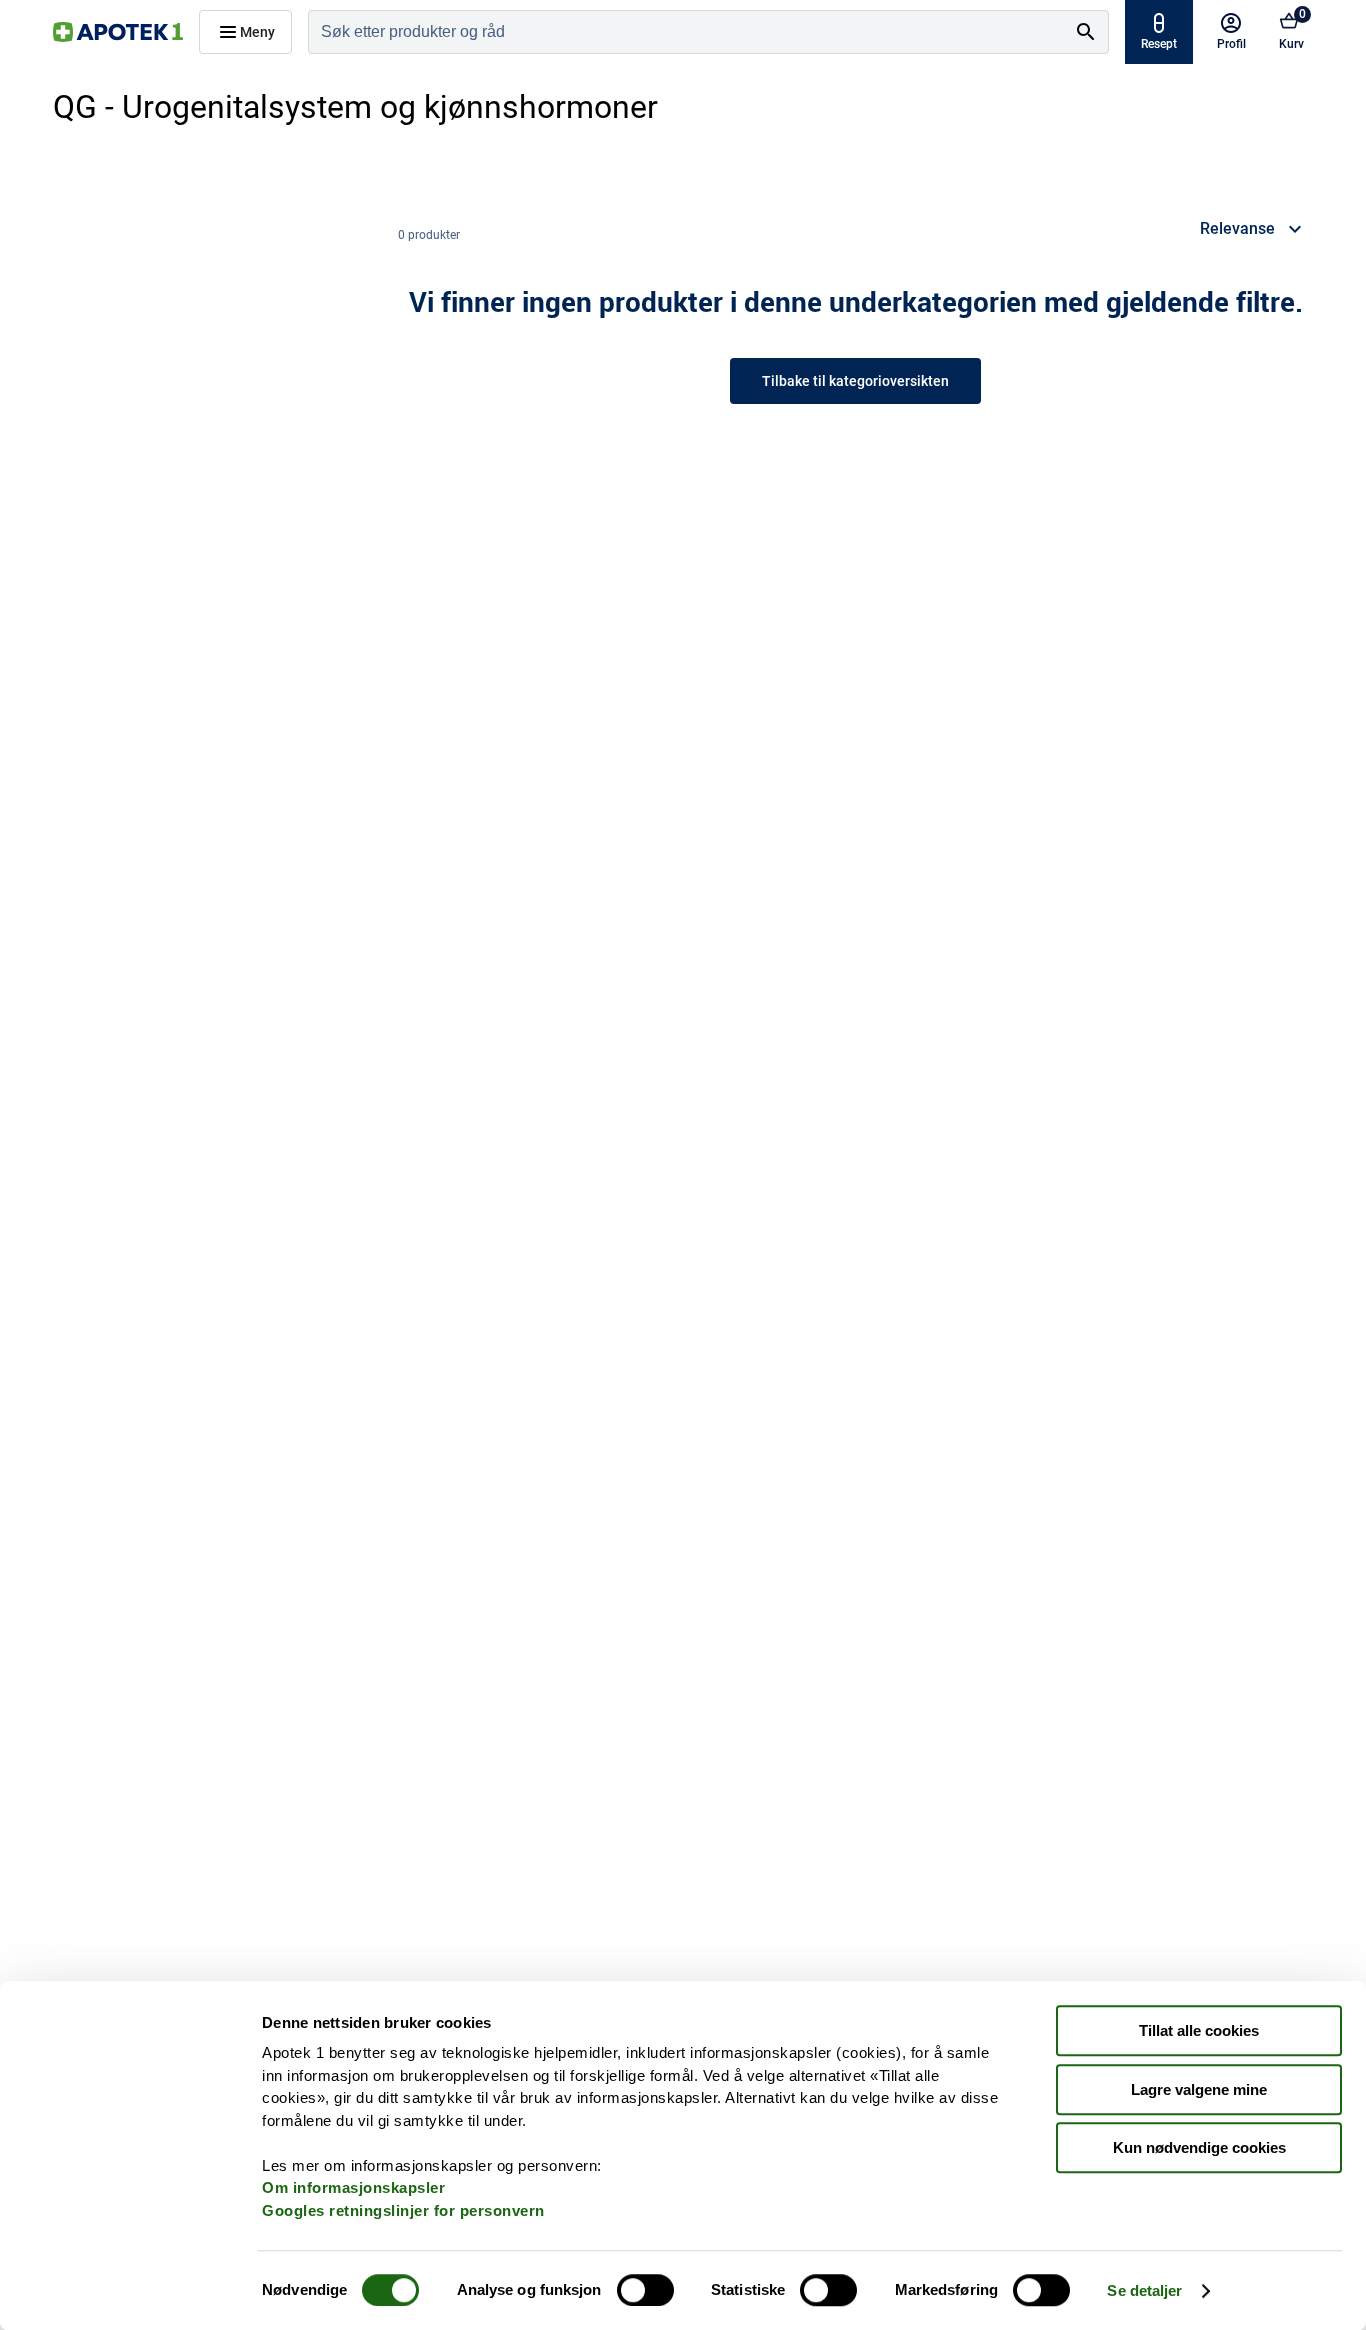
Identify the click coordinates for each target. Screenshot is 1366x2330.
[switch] (645, 2290)
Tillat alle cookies (1199, 2030)
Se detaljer (1144, 2290)
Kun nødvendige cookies (1199, 2147)
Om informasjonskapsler (353, 2187)
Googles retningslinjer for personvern (403, 2210)
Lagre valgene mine (1199, 2089)
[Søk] (1086, 32)
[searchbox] (686, 32)
